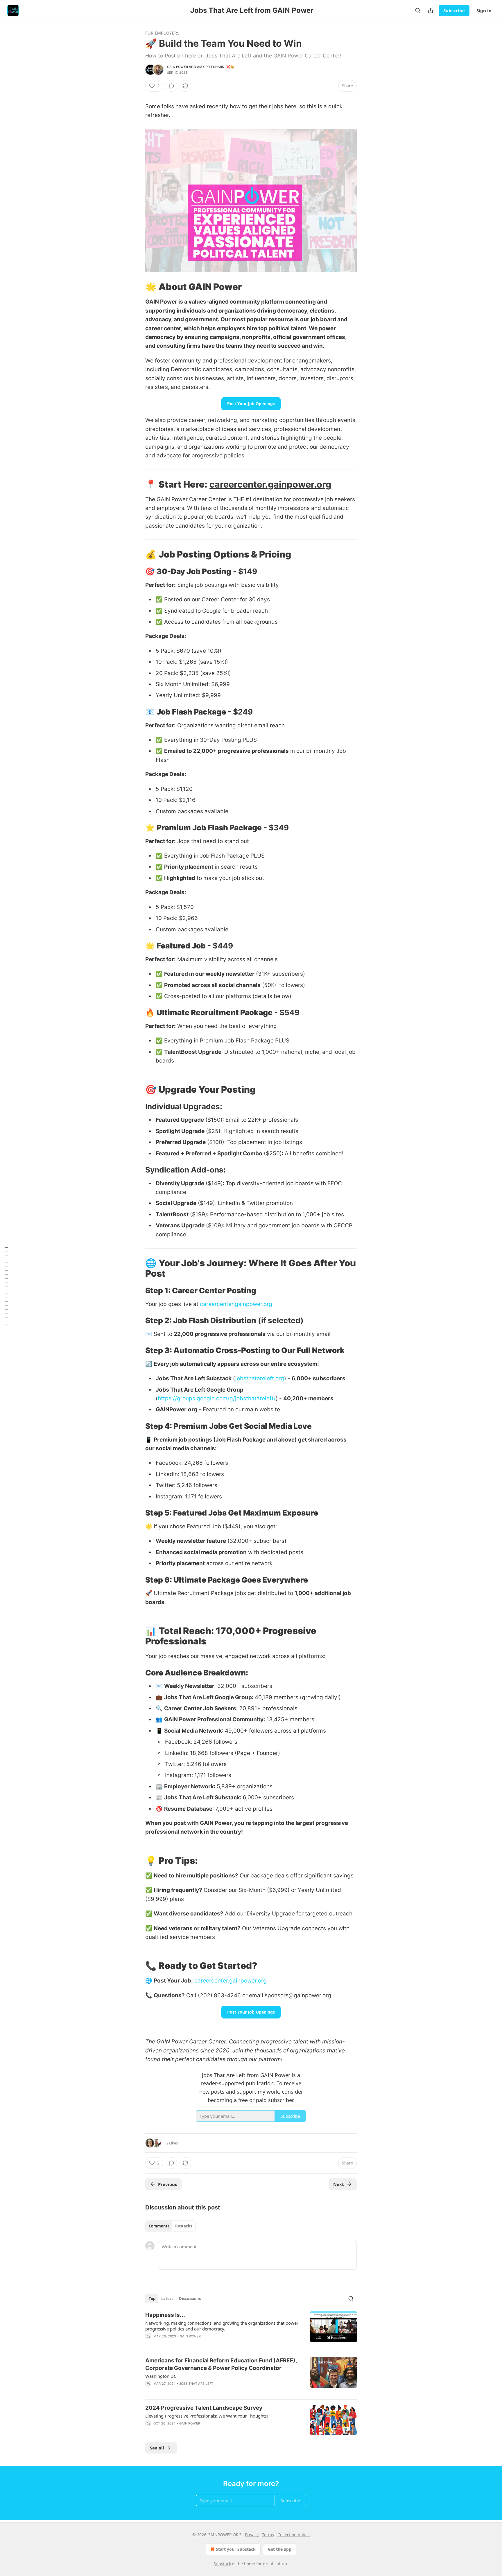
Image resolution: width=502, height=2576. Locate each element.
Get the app (280, 2549)
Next (339, 2184)
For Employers (163, 33)
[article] (251, 2329)
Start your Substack (236, 2549)
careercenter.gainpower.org (270, 484)
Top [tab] (152, 2299)
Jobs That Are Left (196, 2384)
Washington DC (161, 2376)
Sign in (484, 10)
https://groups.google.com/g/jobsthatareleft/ (217, 1398)
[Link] (137, 287)
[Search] (418, 10)
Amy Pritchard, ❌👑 (216, 67)
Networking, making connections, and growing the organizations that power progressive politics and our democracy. (222, 2326)
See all (157, 2448)
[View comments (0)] (171, 86)
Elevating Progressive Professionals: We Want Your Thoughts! (207, 2416)
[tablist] (170, 2226)
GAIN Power (178, 67)
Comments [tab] (159, 2226)
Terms (268, 2535)
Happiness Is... (165, 2315)
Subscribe (454, 10)
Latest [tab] (167, 2299)
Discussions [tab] (190, 2299)
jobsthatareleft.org (260, 1378)
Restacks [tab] (184, 2226)
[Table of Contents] (6, 1288)
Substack (222, 2564)
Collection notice (294, 2535)
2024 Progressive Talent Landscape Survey (204, 2408)
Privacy (252, 2535)
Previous (167, 2184)
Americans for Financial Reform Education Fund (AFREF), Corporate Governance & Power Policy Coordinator (221, 2364)
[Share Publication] (431, 10)
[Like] (149, 2391)
